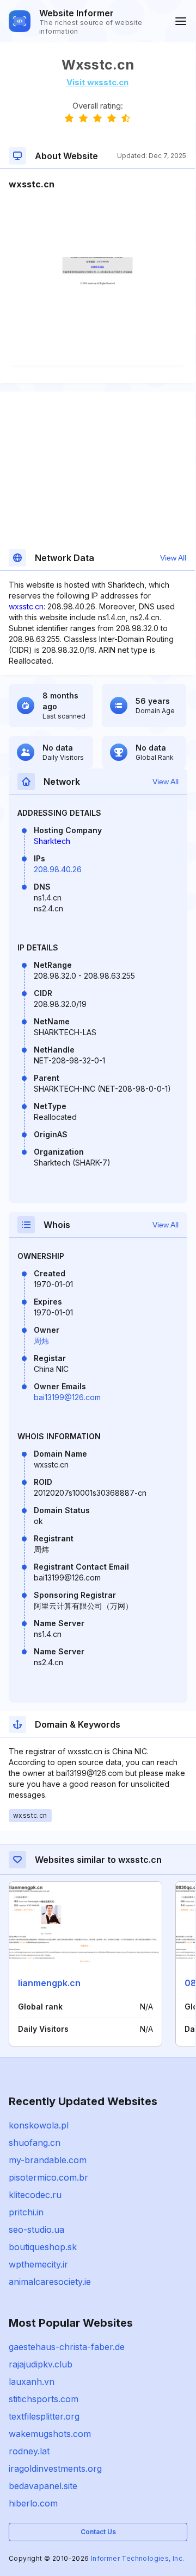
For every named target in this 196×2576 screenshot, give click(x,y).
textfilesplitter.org (44, 2416)
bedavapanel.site (43, 2486)
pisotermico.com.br (48, 2177)
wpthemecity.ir (38, 2264)
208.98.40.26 (58, 869)
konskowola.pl (39, 2125)
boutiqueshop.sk (43, 2247)
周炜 (41, 1341)
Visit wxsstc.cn (97, 82)
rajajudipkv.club (41, 2364)
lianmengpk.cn (49, 1983)
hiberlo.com (33, 2503)
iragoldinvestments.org (55, 2468)
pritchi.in (26, 2212)
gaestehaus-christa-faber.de (67, 2347)
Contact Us (98, 2532)
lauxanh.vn (32, 2382)
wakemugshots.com (50, 2434)
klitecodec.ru (35, 2195)
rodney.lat (29, 2451)
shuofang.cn (35, 2143)
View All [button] (173, 558)
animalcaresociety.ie (50, 2282)
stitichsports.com (44, 2399)
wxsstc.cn (26, 606)
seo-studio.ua (36, 2229)
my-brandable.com (48, 2160)
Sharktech (52, 841)
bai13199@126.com (67, 1397)
